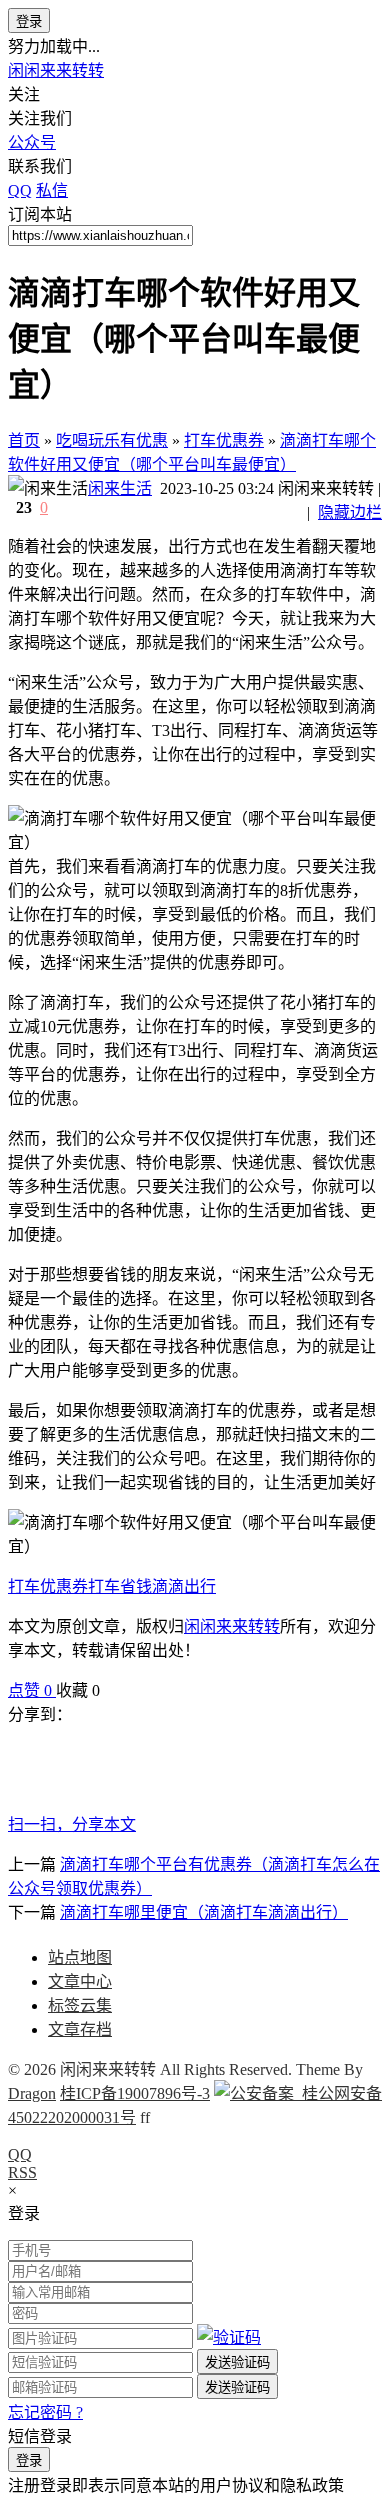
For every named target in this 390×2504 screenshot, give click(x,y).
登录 (29, 21)
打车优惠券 (224, 440)
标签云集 (80, 2005)
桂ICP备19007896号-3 (135, 2093)
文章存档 (80, 2029)
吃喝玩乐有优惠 (112, 440)
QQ (20, 2154)
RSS (22, 2172)
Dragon (32, 2093)
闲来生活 (120, 488)
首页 (24, 440)
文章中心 (80, 1981)
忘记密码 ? (45, 2412)
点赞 (30, 1690)
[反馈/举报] (110, 1690)
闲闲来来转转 (56, 70)
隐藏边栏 (350, 512)
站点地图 (80, 1957)
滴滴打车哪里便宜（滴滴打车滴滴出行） (204, 1912)
